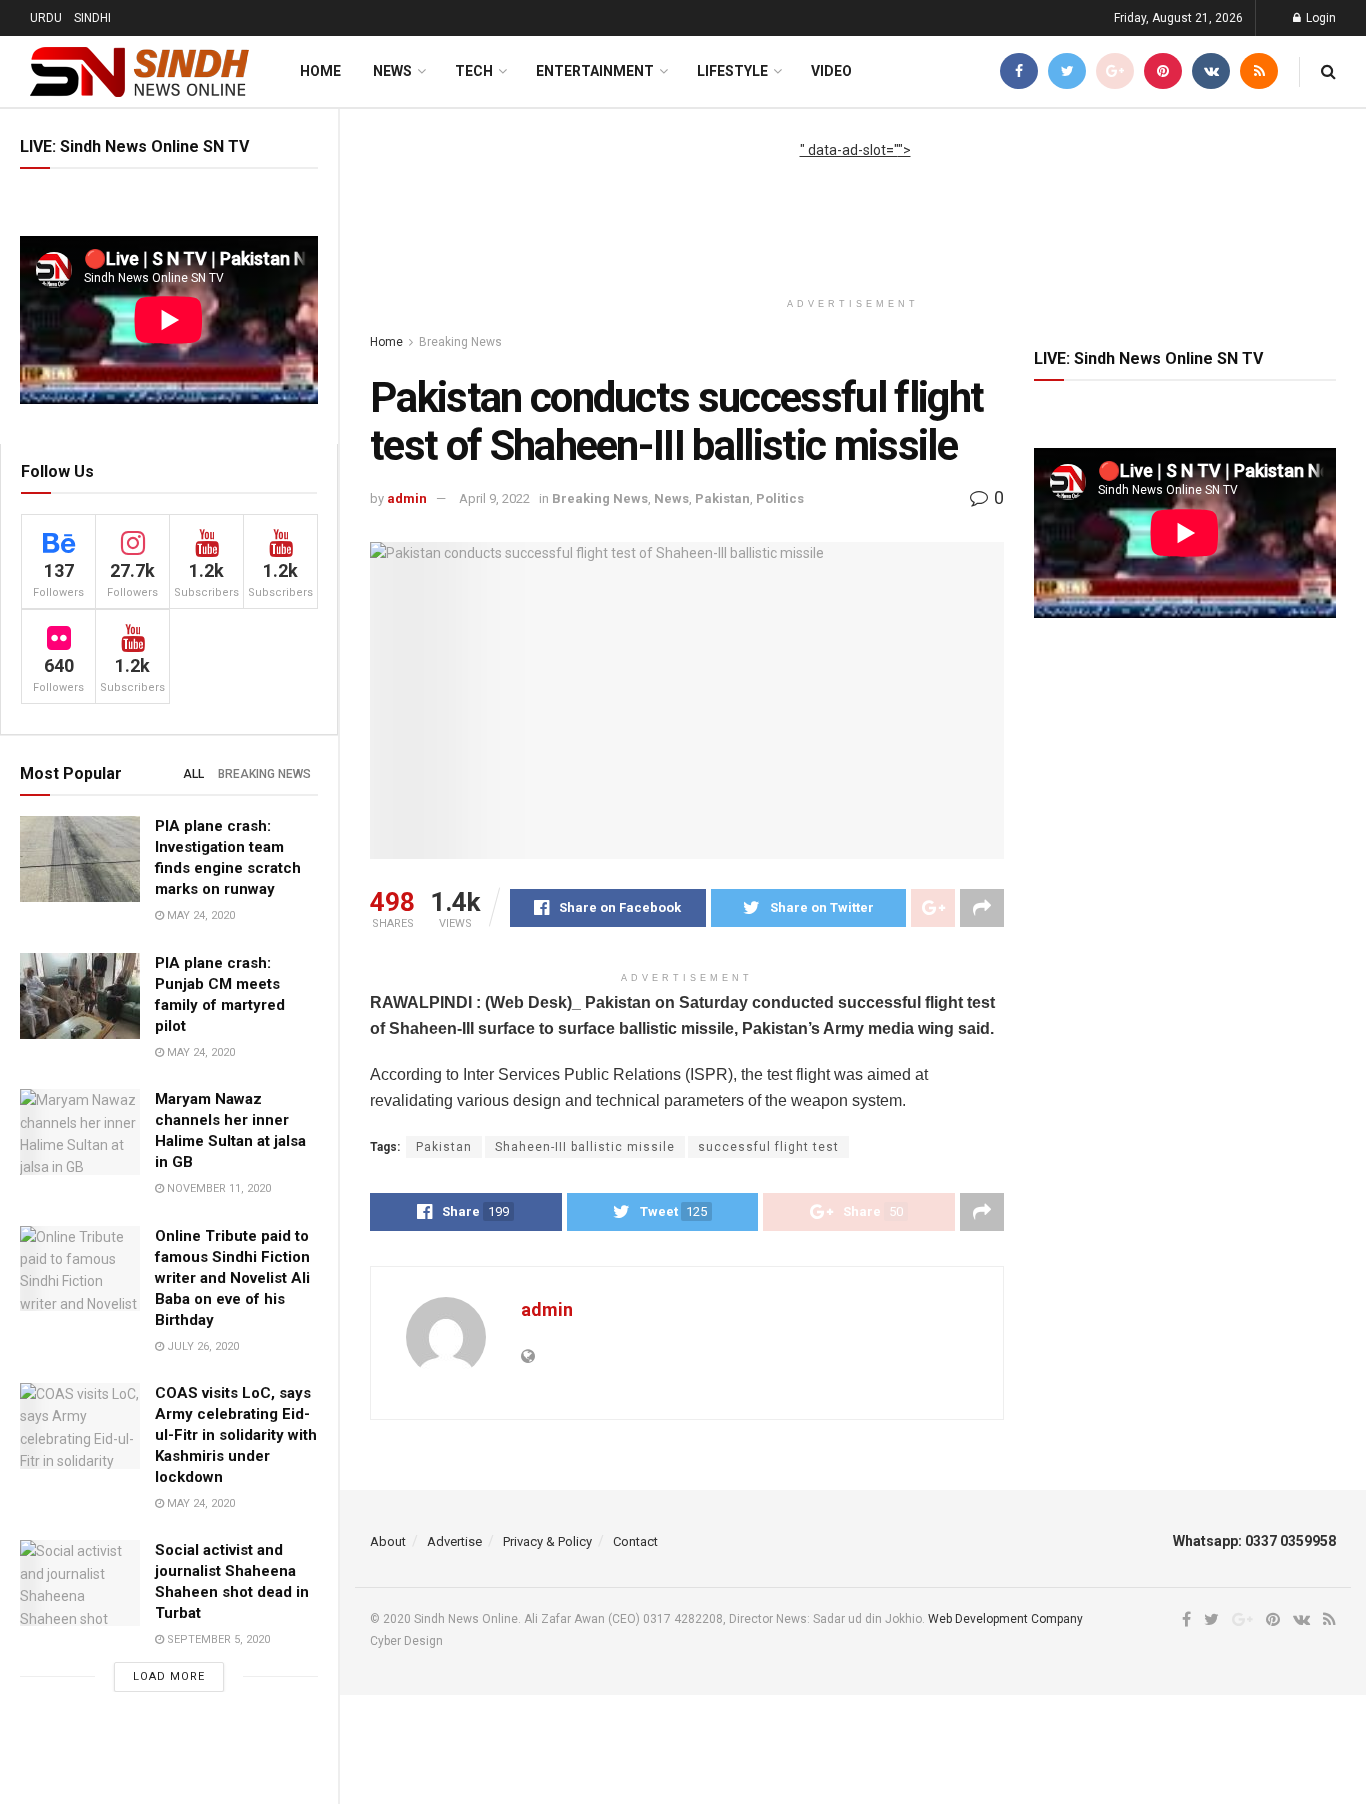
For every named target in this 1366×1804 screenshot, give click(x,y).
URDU (46, 18)
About (388, 1541)
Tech (474, 71)
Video (831, 71)
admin (407, 498)
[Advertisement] (855, 206)
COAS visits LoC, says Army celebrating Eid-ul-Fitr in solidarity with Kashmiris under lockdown (236, 1435)
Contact (635, 1541)
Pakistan (722, 498)
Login (1319, 18)
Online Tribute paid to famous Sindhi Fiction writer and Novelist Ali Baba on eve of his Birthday (232, 1278)
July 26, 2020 (201, 1346)
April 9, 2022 (494, 498)
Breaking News (264, 774)
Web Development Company (1005, 1619)
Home (320, 71)
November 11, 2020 (217, 1188)
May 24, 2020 (199, 915)
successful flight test (768, 1147)
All (193, 774)
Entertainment (595, 71)
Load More (169, 1676)
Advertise (454, 1541)
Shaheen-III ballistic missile (585, 1147)
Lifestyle (732, 71)
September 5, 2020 (217, 1639)
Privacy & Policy (547, 1541)
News (392, 71)
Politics (780, 498)
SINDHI (92, 18)
